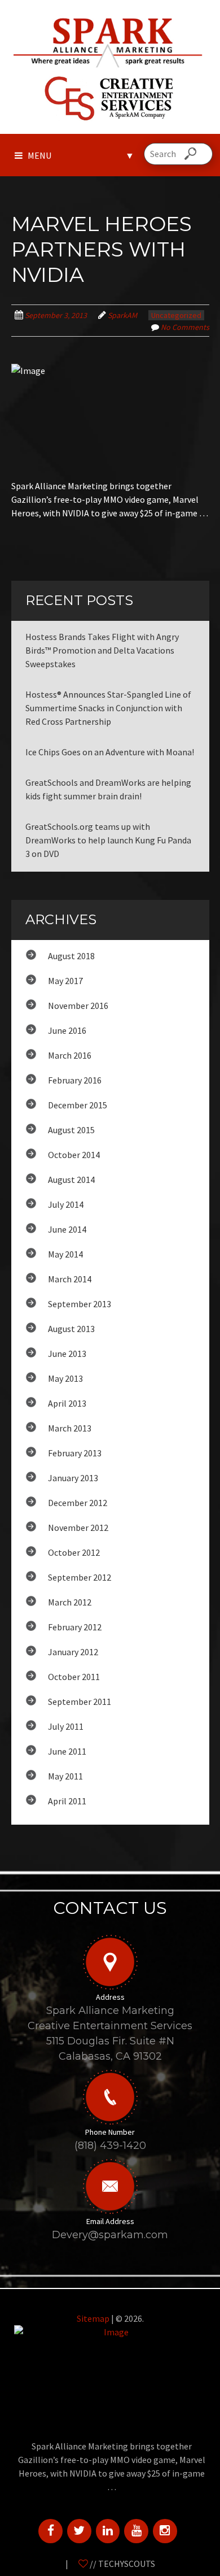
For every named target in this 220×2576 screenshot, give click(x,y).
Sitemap (93, 2318)
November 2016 (78, 1006)
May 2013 (65, 1378)
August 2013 (71, 1329)
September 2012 (80, 1577)
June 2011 (67, 1751)
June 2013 (67, 1354)
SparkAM (122, 315)
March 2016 (70, 1055)
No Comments (185, 327)
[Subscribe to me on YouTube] (136, 2530)
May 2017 (65, 981)
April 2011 (67, 1801)
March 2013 (70, 1428)
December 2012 (78, 1503)
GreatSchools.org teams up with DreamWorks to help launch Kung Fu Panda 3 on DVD (108, 840)
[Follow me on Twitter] (79, 2530)
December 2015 (78, 1105)
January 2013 (73, 1478)
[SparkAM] (110, 41)
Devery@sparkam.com (110, 2235)
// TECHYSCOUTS (122, 2564)
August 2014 (71, 1180)
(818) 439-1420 (110, 2146)
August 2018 (71, 956)
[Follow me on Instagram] (165, 2530)
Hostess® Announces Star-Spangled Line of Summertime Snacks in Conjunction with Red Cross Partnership (108, 708)
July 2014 (66, 1204)
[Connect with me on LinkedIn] (108, 2530)
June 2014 (67, 1229)
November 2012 (78, 1528)
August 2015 (71, 1130)
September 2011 (80, 1702)
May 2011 (65, 1776)
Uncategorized (176, 315)
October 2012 (74, 1552)
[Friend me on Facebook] (50, 2530)
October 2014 (74, 1155)
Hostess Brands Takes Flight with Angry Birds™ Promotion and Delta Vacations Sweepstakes (102, 650)
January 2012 (73, 1652)
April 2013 (67, 1403)
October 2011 (74, 1677)
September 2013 (80, 1304)
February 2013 (75, 1453)
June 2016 (67, 1030)
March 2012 (70, 1602)
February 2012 (75, 1627)
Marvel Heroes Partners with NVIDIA (102, 249)
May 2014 (65, 1254)
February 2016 (75, 1080)
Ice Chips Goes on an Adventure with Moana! (110, 752)
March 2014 (70, 1279)
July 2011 (66, 1726)
